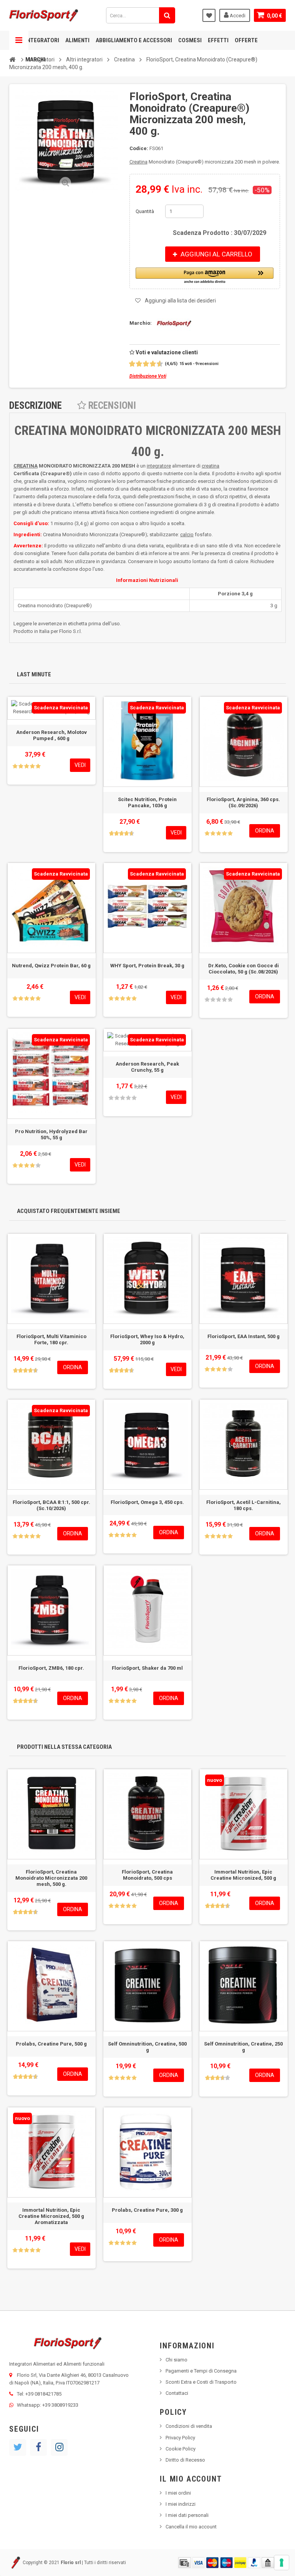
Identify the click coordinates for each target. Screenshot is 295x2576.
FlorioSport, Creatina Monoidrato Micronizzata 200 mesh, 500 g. (51, 1878)
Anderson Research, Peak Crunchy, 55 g (147, 1067)
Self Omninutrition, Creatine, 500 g (147, 2047)
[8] (153, 364)
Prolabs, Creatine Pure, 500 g (51, 2044)
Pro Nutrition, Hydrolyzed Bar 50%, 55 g (51, 1134)
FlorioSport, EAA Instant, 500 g (244, 1336)
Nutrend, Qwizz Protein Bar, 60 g (51, 966)
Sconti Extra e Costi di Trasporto (201, 2382)
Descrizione (36, 406)
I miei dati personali (187, 2515)
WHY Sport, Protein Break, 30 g (147, 966)
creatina (210, 466)
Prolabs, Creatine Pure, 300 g (147, 2210)
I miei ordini (178, 2493)
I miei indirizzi (181, 2504)
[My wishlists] (209, 15)
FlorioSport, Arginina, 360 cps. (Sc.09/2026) (243, 802)
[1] (129, 364)
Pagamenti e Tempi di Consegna (201, 2371)
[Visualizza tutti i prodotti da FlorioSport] (172, 323)
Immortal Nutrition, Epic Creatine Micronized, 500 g (243, 1875)
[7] (150, 364)
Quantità (145, 211)
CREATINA (26, 466)
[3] (136, 364)
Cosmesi (190, 40)
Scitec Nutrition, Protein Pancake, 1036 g (147, 802)
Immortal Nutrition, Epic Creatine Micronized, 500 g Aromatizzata (51, 2216)
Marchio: (141, 323)
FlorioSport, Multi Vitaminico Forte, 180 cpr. (51, 1339)
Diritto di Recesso (185, 2460)
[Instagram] (59, 2447)
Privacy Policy (180, 2438)
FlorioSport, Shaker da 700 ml (147, 1668)
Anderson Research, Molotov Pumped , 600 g (51, 735)
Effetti (218, 40)
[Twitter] (18, 2447)
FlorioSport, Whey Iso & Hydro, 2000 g (147, 1339)
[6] (147, 364)
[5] (143, 364)
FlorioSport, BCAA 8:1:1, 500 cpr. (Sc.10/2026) (51, 1505)
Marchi (35, 59)
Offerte (246, 40)
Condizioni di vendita (189, 2426)
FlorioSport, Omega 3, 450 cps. (147, 1502)
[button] (205, 276)
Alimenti (77, 40)
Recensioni (111, 406)
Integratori (42, 40)
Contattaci (177, 2393)
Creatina (138, 162)
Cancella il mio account (191, 2527)
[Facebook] (38, 2447)
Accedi (237, 16)
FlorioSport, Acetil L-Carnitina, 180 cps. (244, 1505)
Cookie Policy (181, 2449)
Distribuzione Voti (148, 376)
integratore (159, 466)
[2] (133, 364)
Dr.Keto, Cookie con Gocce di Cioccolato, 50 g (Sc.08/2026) (244, 969)
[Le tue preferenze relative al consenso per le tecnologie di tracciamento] (282, 2563)
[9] (157, 364)
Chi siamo (177, 2360)
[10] (160, 364)
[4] (140, 364)
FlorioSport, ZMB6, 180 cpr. (51, 1668)
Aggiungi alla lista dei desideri (180, 301)
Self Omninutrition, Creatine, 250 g (243, 2047)
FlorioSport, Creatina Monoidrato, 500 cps (147, 1875)
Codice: (139, 148)
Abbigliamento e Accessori (134, 40)
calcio (187, 535)
